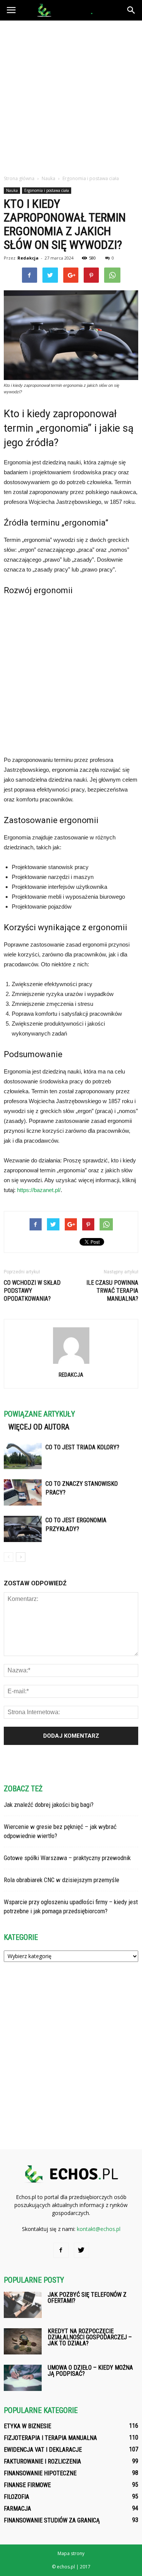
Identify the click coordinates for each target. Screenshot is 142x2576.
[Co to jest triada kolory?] (23, 1456)
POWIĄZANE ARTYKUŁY (39, 1414)
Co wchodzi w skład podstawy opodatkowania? (32, 1291)
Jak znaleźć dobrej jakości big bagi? (49, 1805)
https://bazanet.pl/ (39, 1190)
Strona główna (19, 178)
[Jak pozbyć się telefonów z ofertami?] (23, 2305)
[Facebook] (61, 2250)
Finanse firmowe (27, 2485)
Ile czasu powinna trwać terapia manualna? (112, 1291)
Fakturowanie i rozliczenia (42, 2461)
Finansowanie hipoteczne (40, 2473)
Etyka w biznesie (27, 2426)
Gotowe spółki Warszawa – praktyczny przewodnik (67, 1858)
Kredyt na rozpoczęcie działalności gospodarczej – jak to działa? (90, 2337)
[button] (131, 10)
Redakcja (28, 258)
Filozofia (16, 2497)
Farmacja (17, 2509)
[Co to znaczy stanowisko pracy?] (23, 1492)
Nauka (12, 190)
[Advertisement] (71, 96)
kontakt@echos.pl (99, 2229)
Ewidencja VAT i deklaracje (43, 2450)
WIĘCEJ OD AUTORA (39, 1427)
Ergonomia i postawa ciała (47, 190)
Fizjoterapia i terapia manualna (50, 2438)
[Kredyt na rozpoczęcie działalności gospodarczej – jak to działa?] (23, 2341)
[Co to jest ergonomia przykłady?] (23, 1529)
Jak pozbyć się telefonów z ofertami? (87, 2298)
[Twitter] (81, 2250)
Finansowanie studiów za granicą (52, 2520)
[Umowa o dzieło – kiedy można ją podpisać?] (23, 2378)
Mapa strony (71, 2553)
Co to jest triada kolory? (82, 1447)
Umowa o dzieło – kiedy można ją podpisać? (90, 2371)
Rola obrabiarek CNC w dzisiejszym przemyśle (62, 1880)
